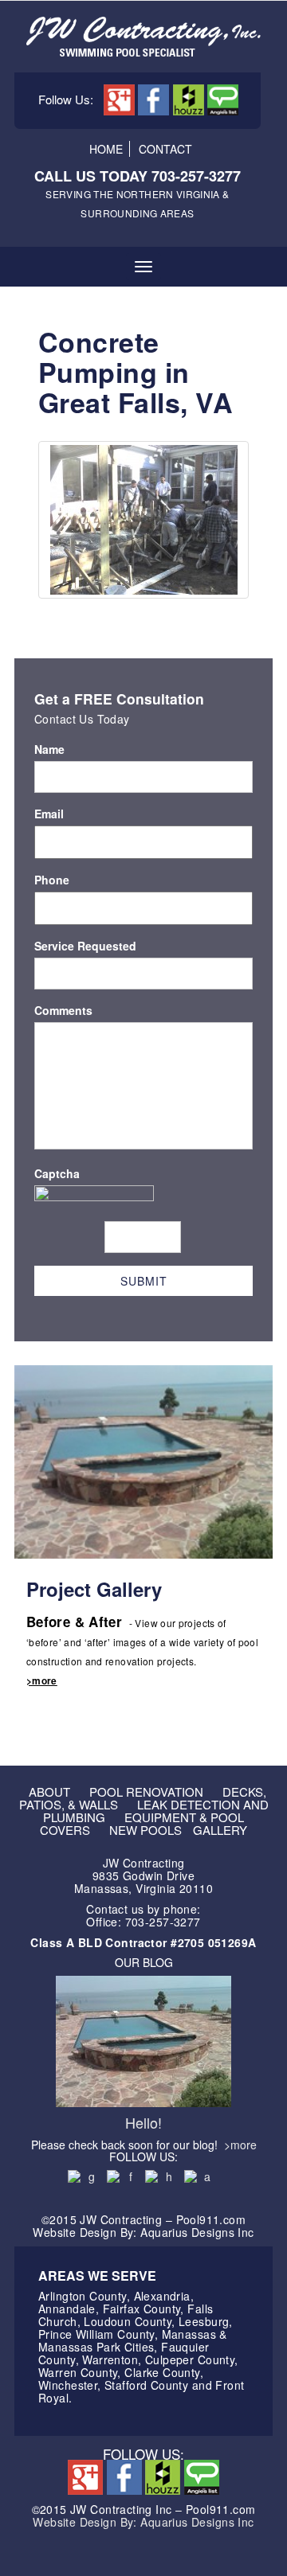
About (49, 1791)
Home (106, 149)
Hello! (143, 2122)
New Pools (145, 1830)
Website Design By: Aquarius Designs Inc (143, 2522)
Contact (165, 149)
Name (49, 749)
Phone (52, 880)
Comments (63, 1010)
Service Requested (85, 946)
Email (49, 814)
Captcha (57, 1173)
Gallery (220, 1830)
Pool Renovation (146, 1791)
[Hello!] (143, 2039)
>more (42, 1680)
